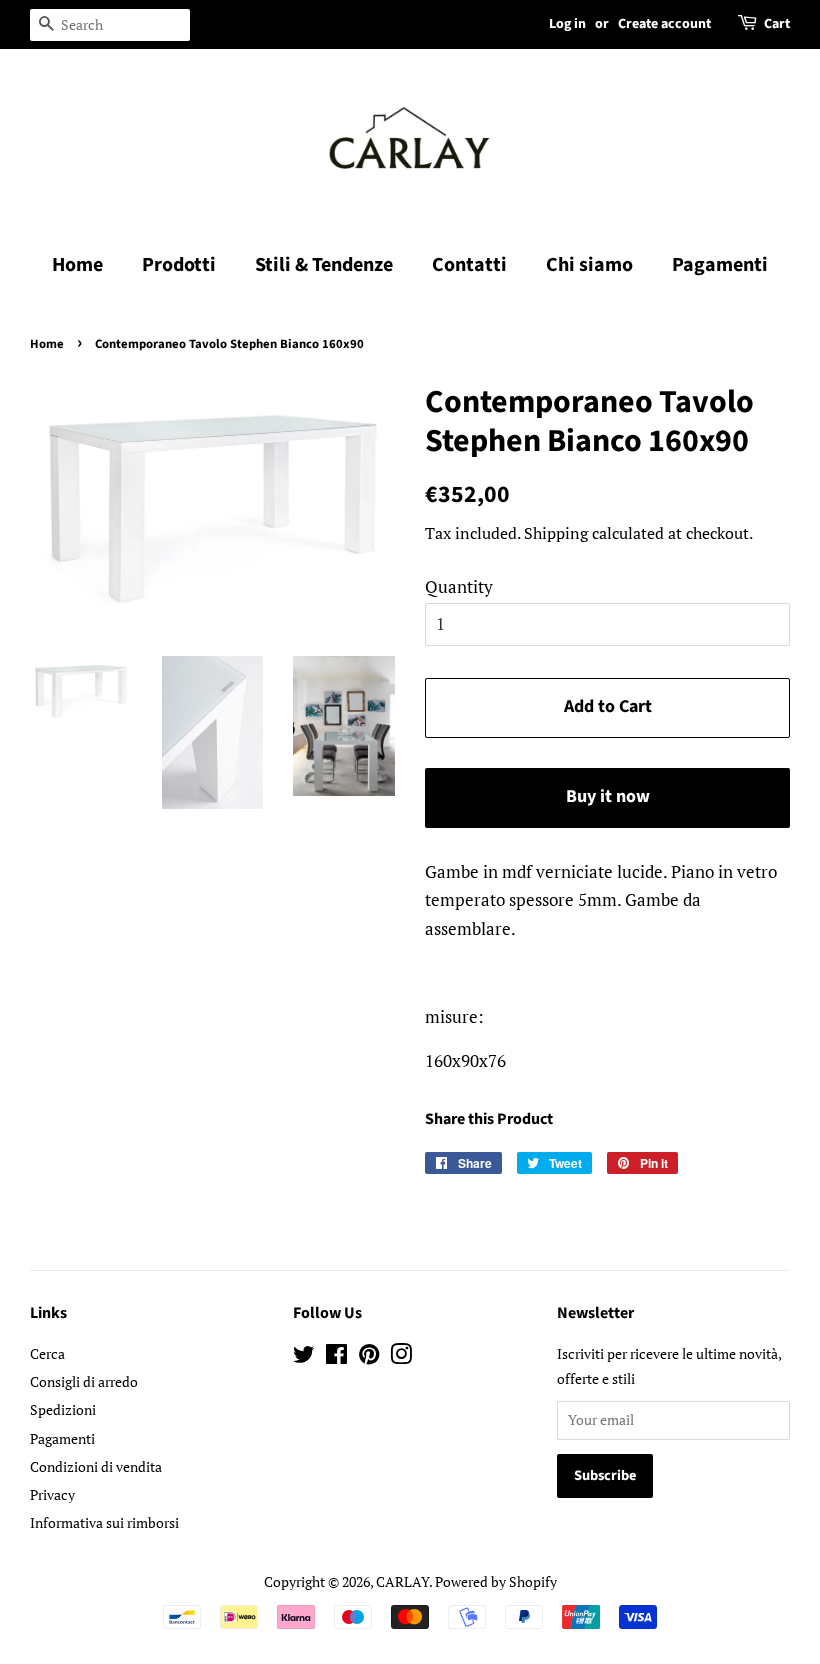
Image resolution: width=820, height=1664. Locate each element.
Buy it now (608, 796)
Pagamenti (720, 265)
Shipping (556, 533)
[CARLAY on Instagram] (401, 1357)
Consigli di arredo (84, 1381)
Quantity (459, 586)
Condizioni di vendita (96, 1466)
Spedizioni (63, 1409)
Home (77, 265)
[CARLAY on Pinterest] (369, 1357)
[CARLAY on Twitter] (304, 1357)
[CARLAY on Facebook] (336, 1357)
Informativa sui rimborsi (104, 1522)
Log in (567, 24)
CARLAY (402, 1581)
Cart (777, 24)
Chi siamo (589, 265)
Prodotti (179, 265)
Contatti (469, 265)
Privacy (52, 1494)
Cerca (47, 1353)
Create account (664, 24)
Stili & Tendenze (324, 265)
